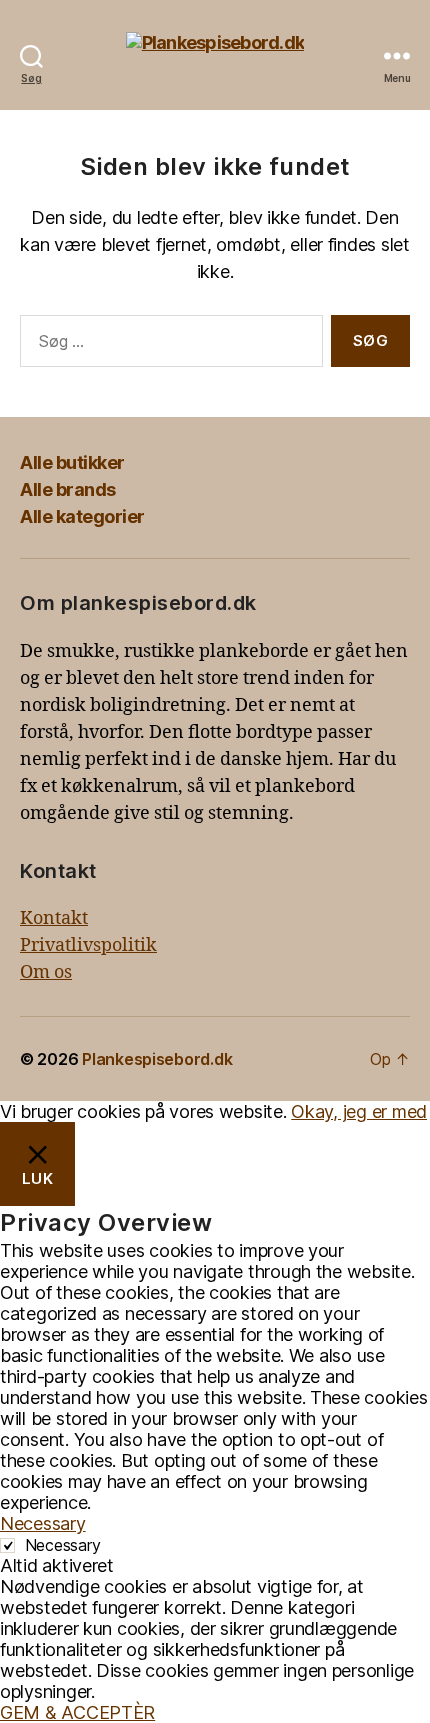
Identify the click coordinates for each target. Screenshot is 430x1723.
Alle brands (68, 489)
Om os (46, 972)
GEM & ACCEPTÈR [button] (77, 1712)
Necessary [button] (43, 1523)
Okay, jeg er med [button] (359, 1111)
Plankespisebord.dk (157, 1059)
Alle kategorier (82, 516)
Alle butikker (72, 462)
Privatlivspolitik (88, 945)
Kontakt (54, 918)
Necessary (63, 1545)
